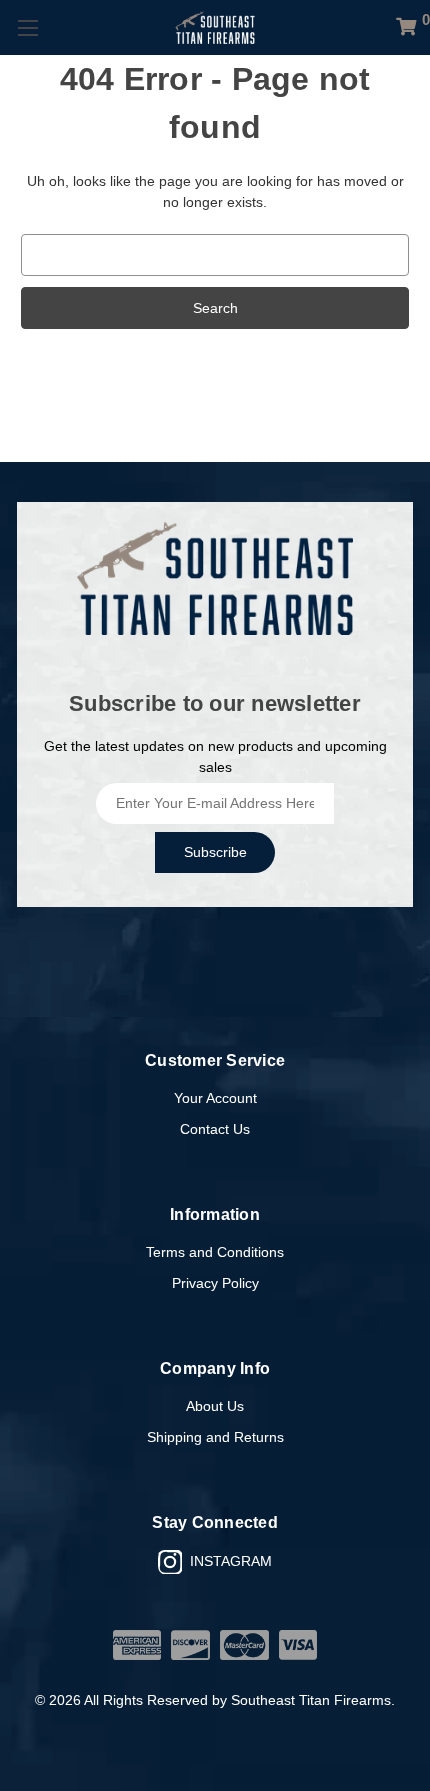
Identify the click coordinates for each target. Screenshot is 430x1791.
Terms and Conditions (215, 1252)
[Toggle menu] (27, 27)
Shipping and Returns (215, 1437)
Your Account (215, 1098)
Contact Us (215, 1129)
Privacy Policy (215, 1283)
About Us (215, 1406)
